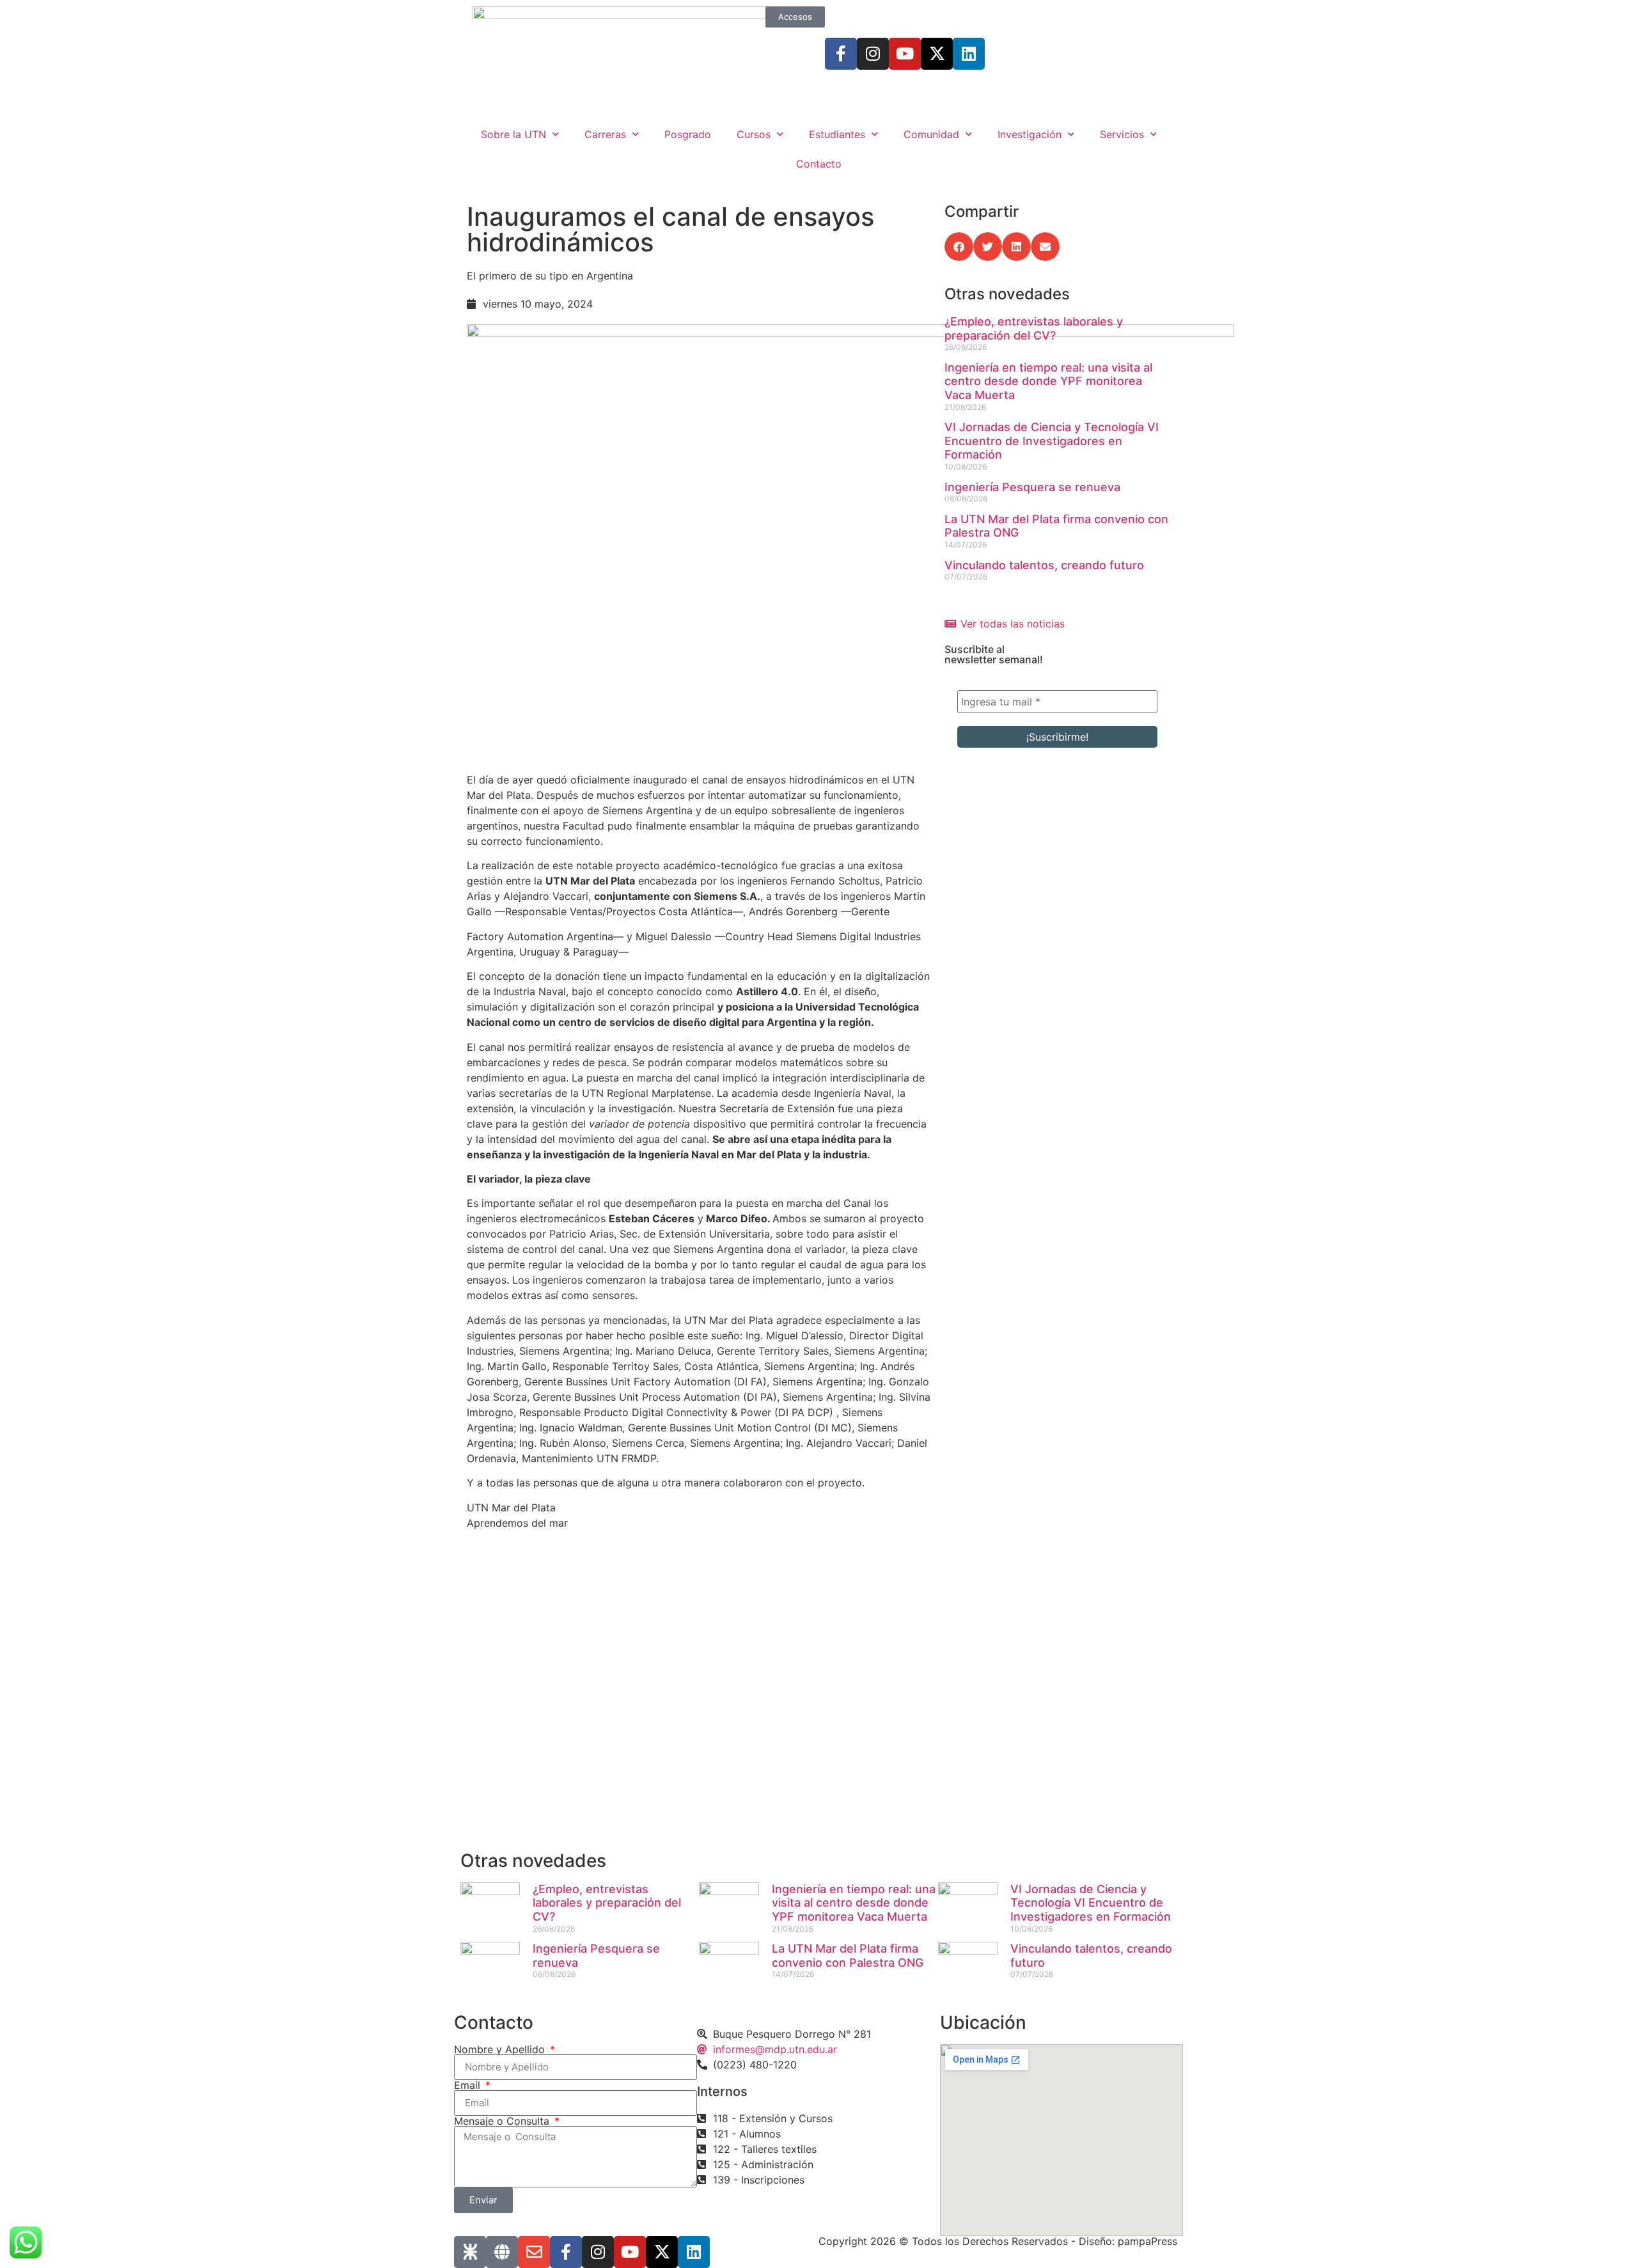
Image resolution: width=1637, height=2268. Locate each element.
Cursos (754, 134)
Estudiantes (837, 134)
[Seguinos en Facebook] (841, 54)
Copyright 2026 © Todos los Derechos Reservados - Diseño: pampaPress (998, 2241)
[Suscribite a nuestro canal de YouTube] (905, 54)
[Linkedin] (969, 54)
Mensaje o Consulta (503, 2121)
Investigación (1030, 134)
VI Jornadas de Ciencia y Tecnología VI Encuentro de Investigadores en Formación (1052, 441)
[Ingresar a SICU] (470, 2252)
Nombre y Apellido (501, 2049)
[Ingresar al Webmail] (534, 2252)
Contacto (819, 164)
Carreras (605, 134)
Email (469, 2085)
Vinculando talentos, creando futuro (1044, 565)
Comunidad (931, 134)
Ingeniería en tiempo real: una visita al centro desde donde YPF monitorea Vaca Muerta (1048, 381)
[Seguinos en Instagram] (873, 54)
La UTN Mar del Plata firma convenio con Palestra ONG (848, 1956)
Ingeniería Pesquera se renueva (1032, 487)
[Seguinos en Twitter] (937, 54)
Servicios (1122, 134)
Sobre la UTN (513, 134)
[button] (959, 247)
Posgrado (688, 134)
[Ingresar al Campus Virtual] (502, 2252)
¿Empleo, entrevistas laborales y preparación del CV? (1034, 328)
